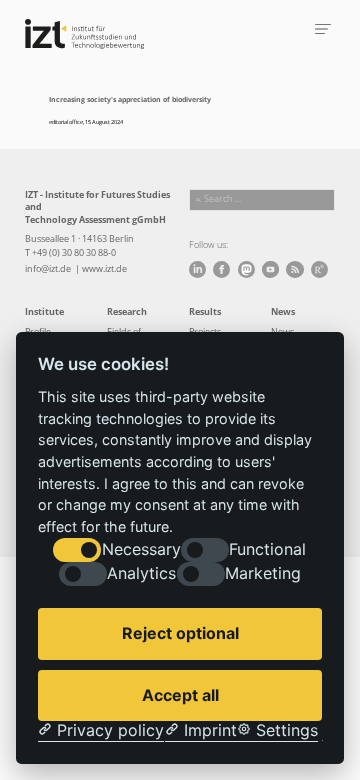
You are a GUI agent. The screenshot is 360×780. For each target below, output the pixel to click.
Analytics (141, 573)
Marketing (263, 573)
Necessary (141, 549)
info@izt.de (49, 269)
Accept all (180, 695)
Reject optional (180, 633)
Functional (267, 549)
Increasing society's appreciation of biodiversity (130, 99)
